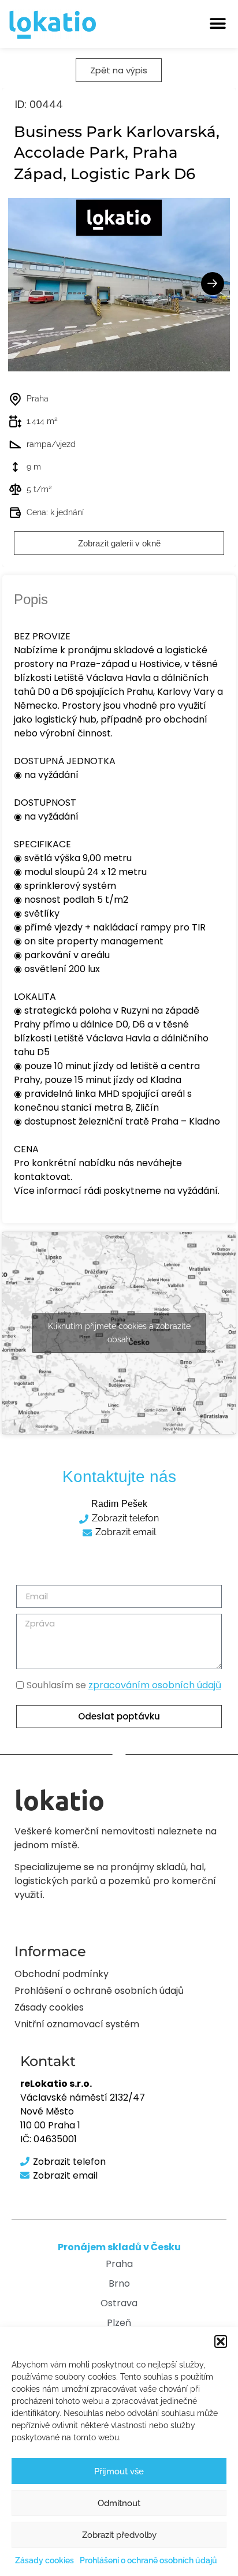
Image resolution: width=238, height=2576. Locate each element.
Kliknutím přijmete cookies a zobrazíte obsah (119, 1333)
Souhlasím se (124, 1685)
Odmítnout (119, 2503)
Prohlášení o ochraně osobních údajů (148, 2560)
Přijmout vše (119, 2471)
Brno (119, 2283)
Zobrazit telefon (125, 1518)
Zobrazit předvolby (119, 2535)
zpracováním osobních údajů (155, 1685)
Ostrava (119, 2303)
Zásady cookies (44, 2560)
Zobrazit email (126, 1532)
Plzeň (119, 2323)
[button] (221, 2342)
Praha (119, 2264)
